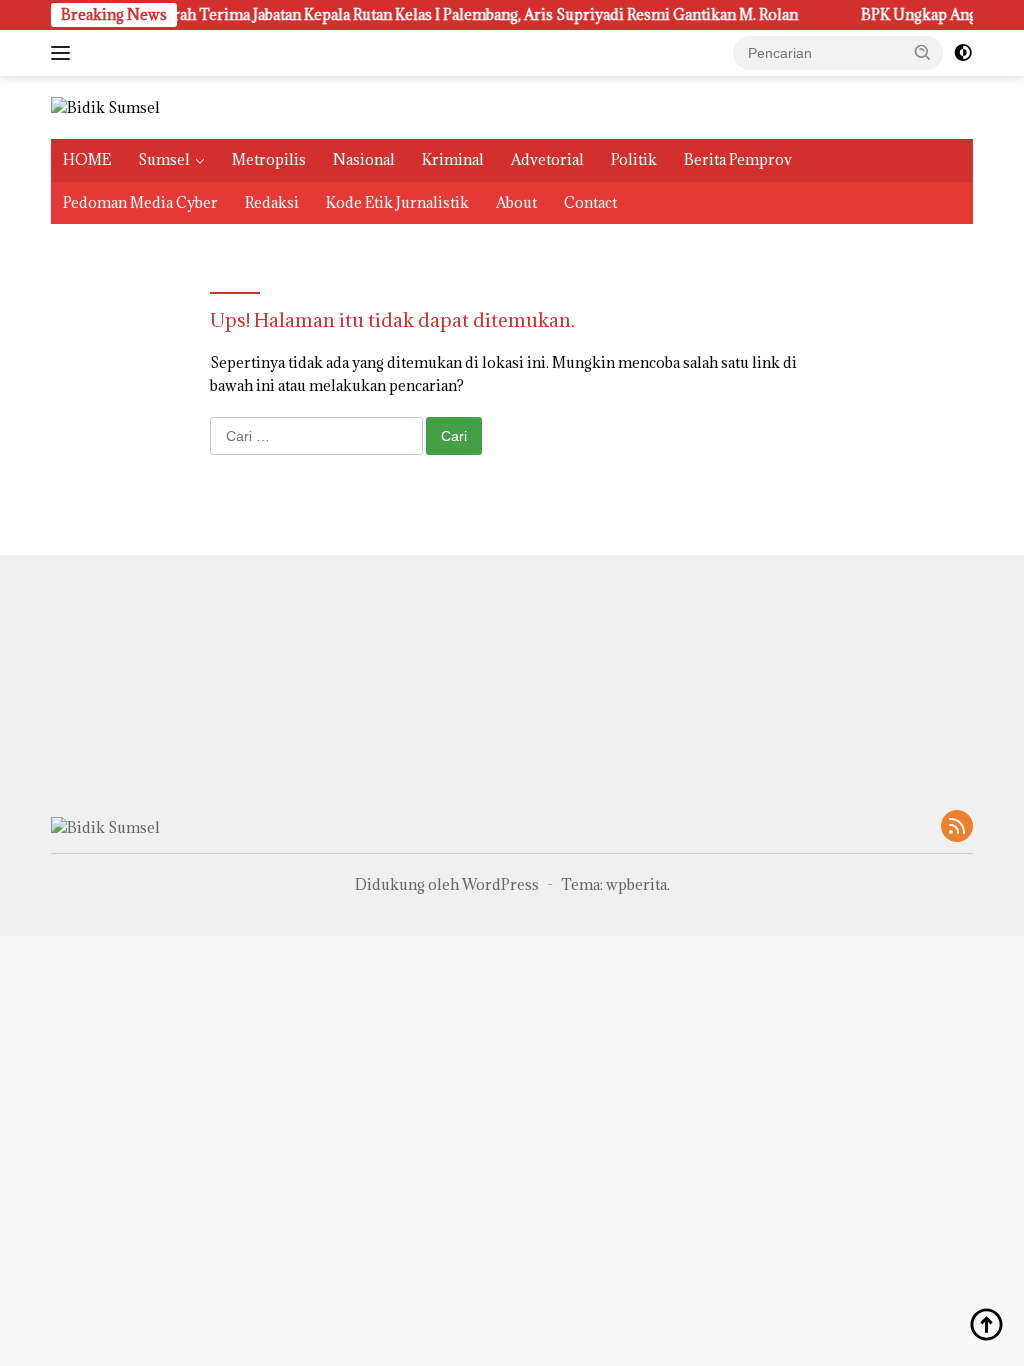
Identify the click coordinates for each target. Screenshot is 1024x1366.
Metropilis (269, 159)
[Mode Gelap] (963, 53)
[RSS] (957, 827)
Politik (634, 159)
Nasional (364, 159)
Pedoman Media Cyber (140, 202)
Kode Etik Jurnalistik (397, 202)
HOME (87, 159)
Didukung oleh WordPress (447, 884)
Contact (590, 202)
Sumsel (164, 159)
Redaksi (272, 202)
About (516, 202)
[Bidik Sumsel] (105, 106)
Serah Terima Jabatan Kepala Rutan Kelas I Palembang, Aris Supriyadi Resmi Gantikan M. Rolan (457, 15)
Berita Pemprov (738, 159)
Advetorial (547, 159)
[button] (923, 52)
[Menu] (64, 53)
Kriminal (453, 159)
